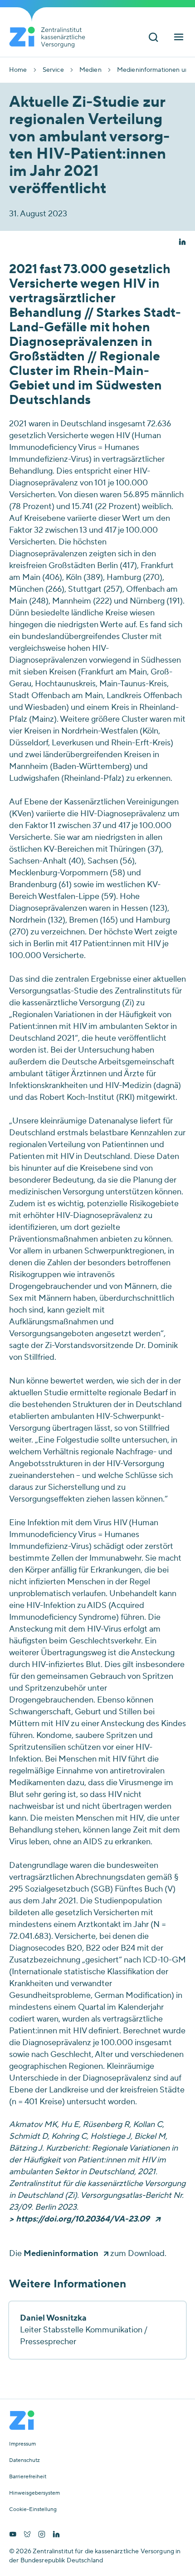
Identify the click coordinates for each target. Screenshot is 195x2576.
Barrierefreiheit (28, 2477)
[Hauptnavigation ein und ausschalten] (179, 38)
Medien (90, 70)
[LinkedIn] (56, 2535)
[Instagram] (42, 2535)
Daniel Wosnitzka (53, 2318)
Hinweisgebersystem (34, 2493)
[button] (182, 243)
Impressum (22, 2444)
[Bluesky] (27, 2535)
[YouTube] (13, 2535)
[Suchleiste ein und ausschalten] (153, 38)
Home (18, 70)
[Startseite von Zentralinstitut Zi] (51, 37)
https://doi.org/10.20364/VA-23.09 (83, 2219)
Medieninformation (61, 2254)
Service (53, 70)
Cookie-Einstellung (33, 2510)
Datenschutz (24, 2461)
